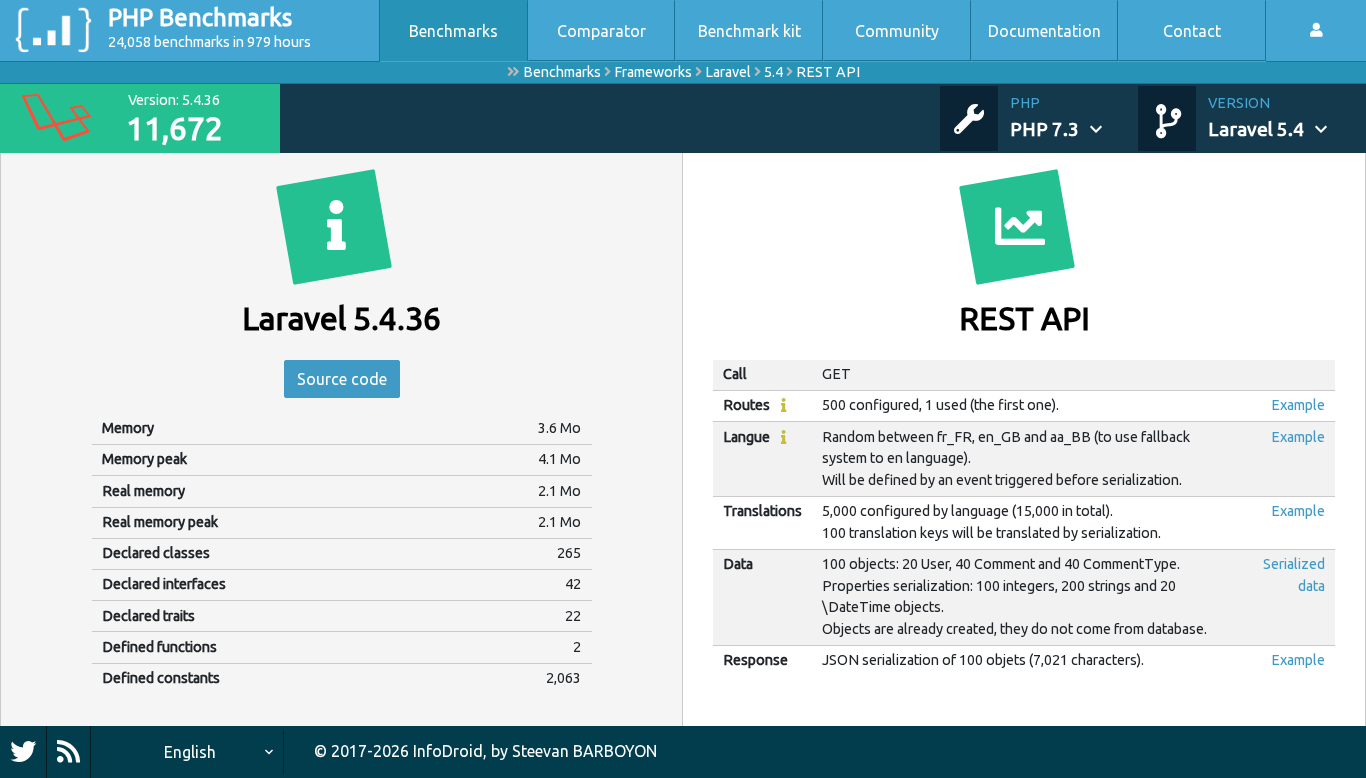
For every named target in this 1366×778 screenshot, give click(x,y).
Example (1298, 405)
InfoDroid (448, 751)
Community (897, 31)
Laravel (728, 72)
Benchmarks (453, 31)
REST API (828, 72)
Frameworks (653, 72)
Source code (342, 379)
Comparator (601, 31)
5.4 (773, 72)
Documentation (1044, 31)
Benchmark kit (749, 31)
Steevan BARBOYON (584, 751)
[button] (1074, 118)
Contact (1192, 31)
